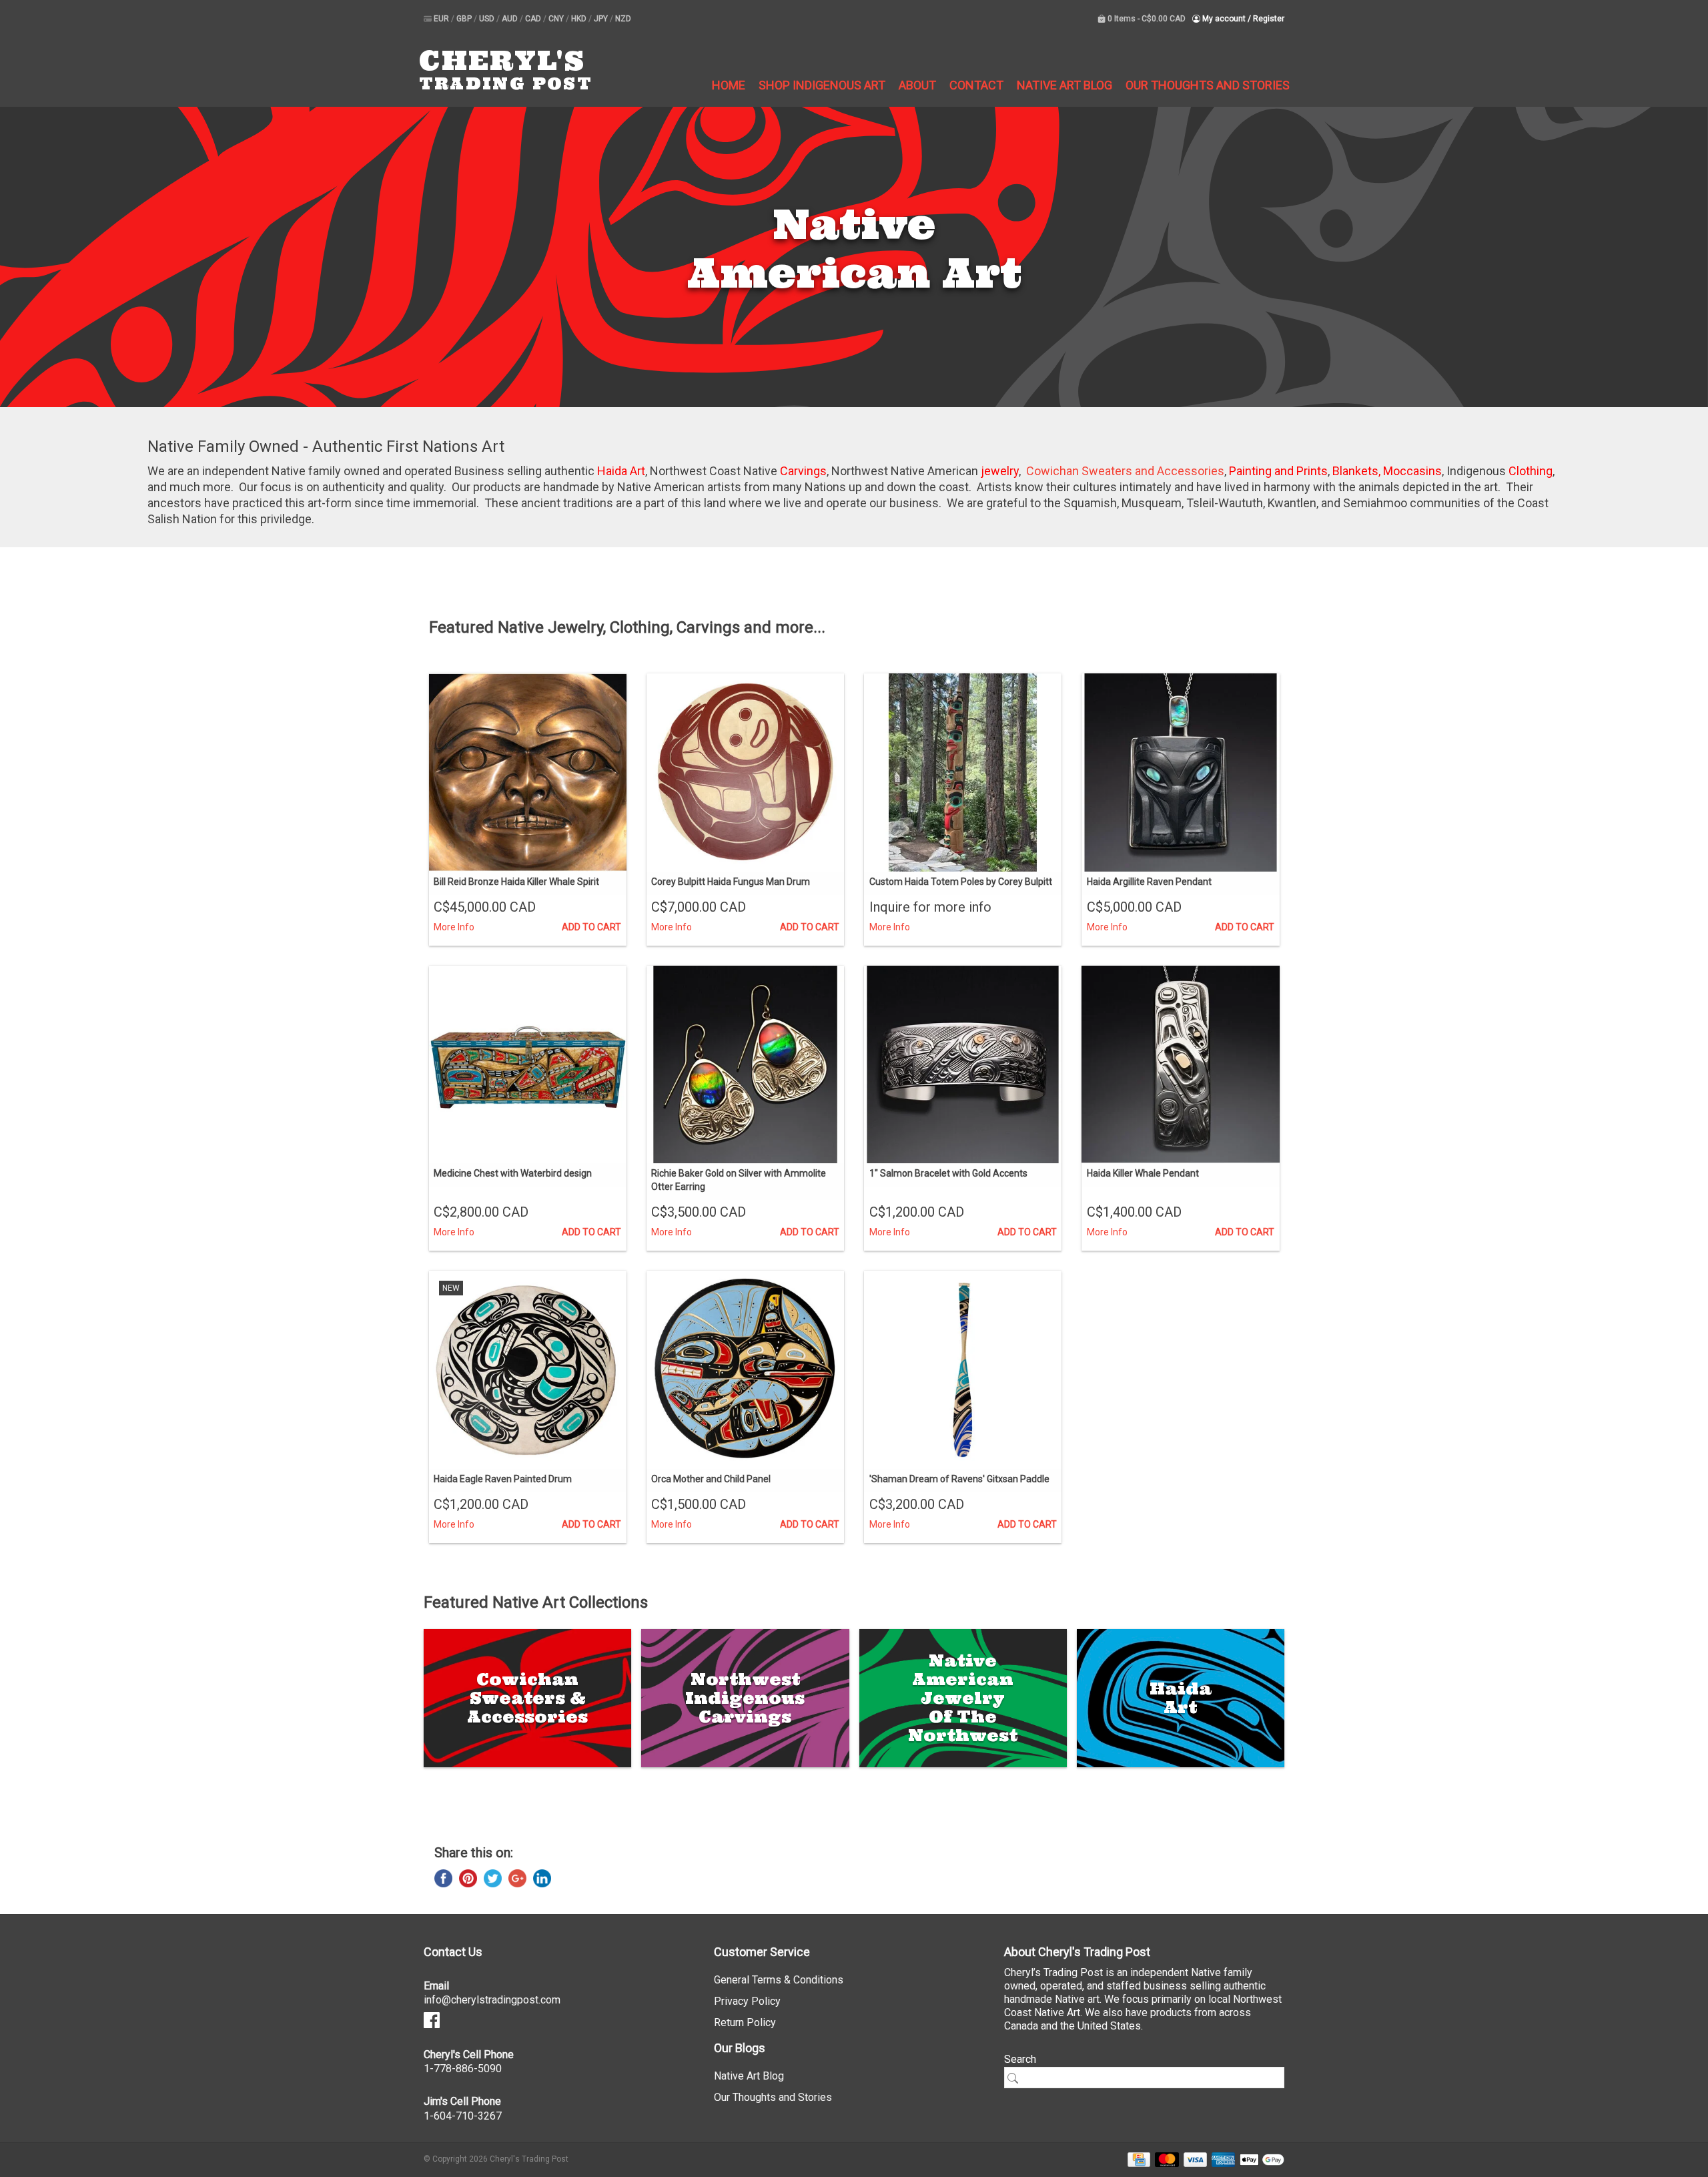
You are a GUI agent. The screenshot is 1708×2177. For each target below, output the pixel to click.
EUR (442, 19)
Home (729, 85)
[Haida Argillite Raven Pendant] (1180, 772)
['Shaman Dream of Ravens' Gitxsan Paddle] (963, 1369)
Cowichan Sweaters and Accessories (1125, 471)
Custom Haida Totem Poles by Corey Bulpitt (961, 882)
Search (1020, 2059)
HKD (580, 19)
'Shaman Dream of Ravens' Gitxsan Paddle (959, 1479)
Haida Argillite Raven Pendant (1149, 882)
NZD (623, 19)
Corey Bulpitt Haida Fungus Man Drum (731, 882)
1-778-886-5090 (463, 2069)
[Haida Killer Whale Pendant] (1180, 1064)
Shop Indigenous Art (822, 85)
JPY (602, 19)
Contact (976, 85)
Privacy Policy (747, 2001)
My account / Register (1242, 19)
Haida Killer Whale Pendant (1143, 1173)
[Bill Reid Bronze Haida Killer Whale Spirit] (528, 772)
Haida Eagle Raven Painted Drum (503, 1479)
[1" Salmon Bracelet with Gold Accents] (963, 1064)
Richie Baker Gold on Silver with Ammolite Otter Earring (739, 1180)
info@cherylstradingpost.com (492, 2000)
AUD (511, 19)
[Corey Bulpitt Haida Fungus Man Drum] (745, 772)
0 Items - (1146, 19)
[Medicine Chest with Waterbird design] (528, 1064)
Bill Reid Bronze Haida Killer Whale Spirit (516, 882)
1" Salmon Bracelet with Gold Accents (948, 1173)
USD (488, 19)
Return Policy (745, 2023)
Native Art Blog (1064, 85)
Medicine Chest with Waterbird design (513, 1173)
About (917, 85)
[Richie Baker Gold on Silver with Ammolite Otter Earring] (745, 1064)
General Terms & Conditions (779, 1980)
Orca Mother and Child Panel (711, 1479)
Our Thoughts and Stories (1208, 85)
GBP (465, 19)
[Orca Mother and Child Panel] (745, 1369)
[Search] (1017, 2078)
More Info (454, 927)
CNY (557, 19)
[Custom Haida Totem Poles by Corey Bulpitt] (963, 772)
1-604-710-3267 (463, 2116)
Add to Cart (591, 927)
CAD (534, 19)
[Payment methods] (1137, 2159)
